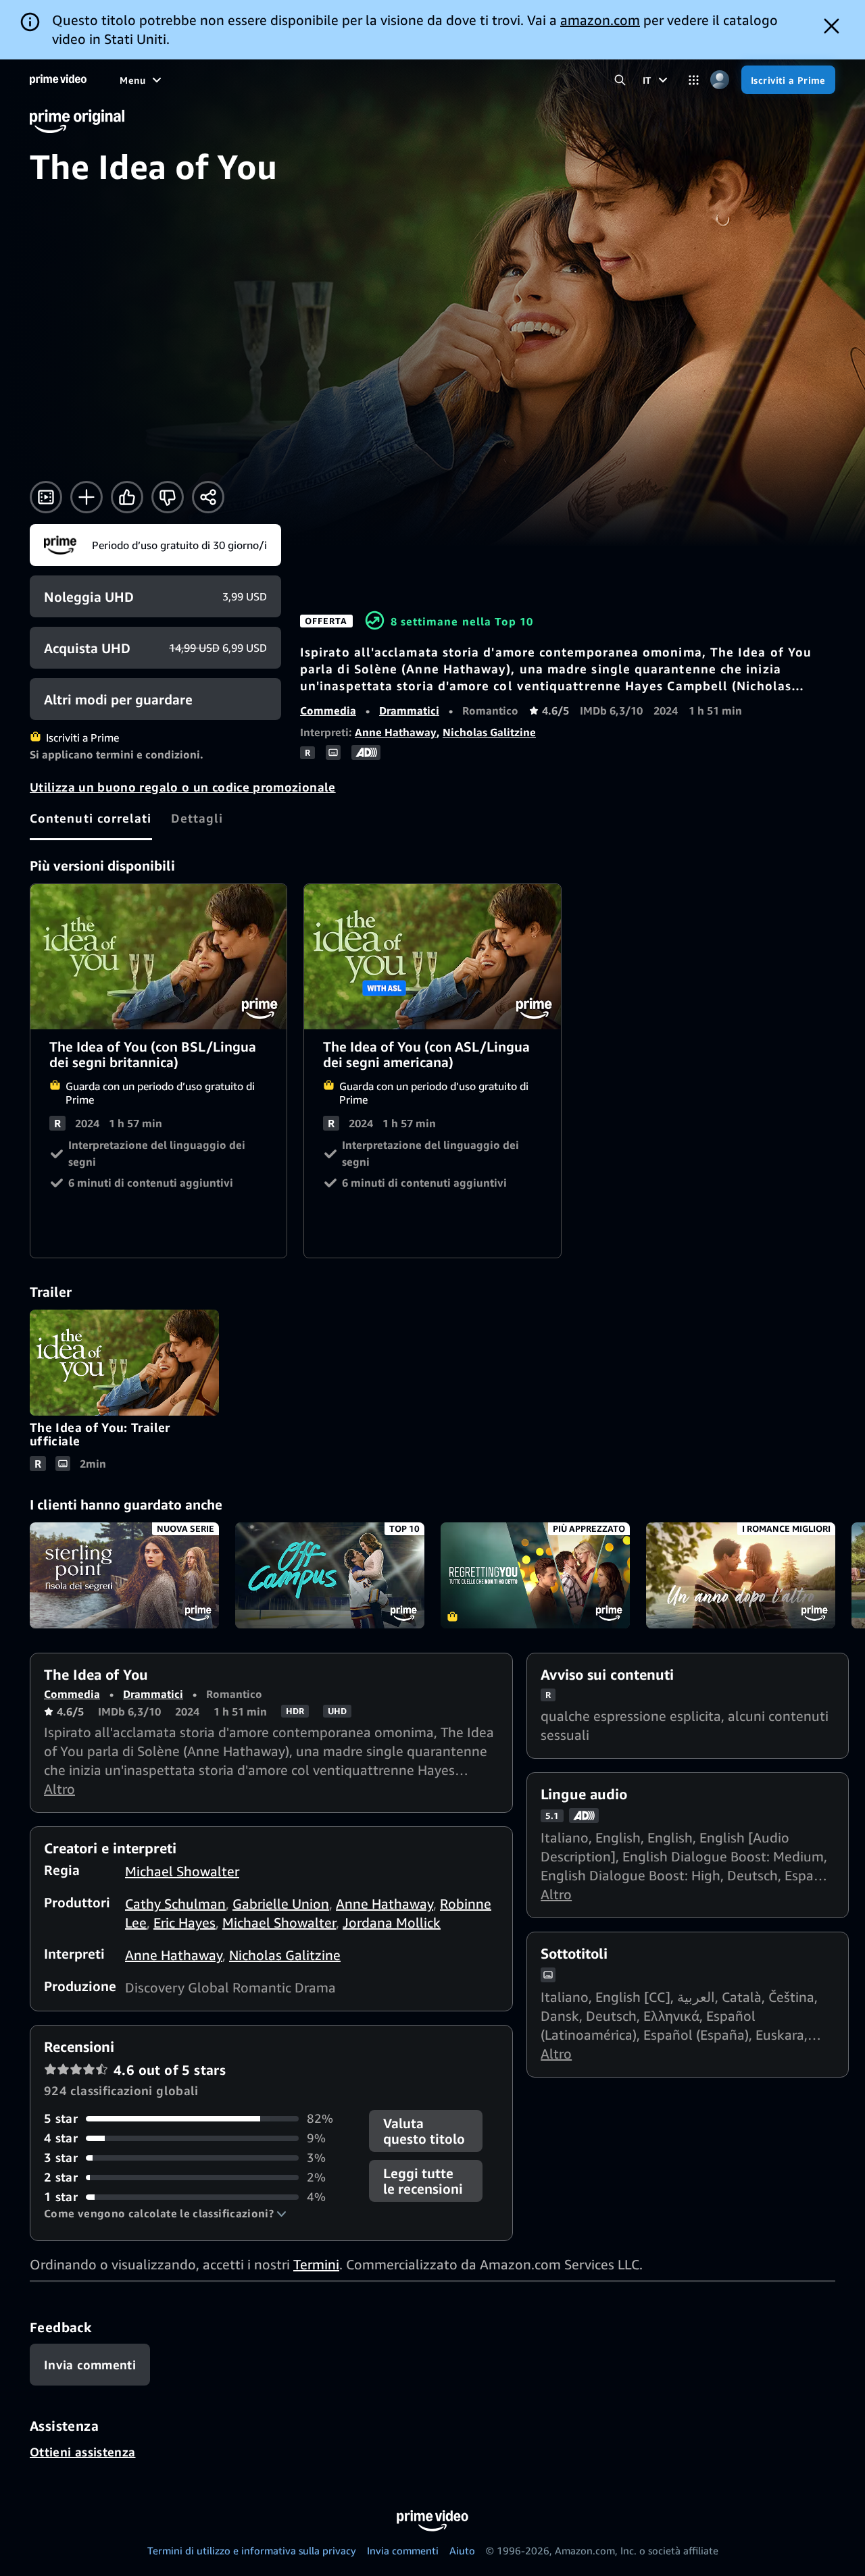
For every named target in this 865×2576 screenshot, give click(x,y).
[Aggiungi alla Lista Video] (86, 497)
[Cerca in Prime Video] (620, 80)
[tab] (91, 818)
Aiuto (462, 2550)
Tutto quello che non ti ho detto (535, 1576)
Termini (316, 2264)
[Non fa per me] (168, 497)
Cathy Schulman (175, 1904)
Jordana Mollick (392, 1923)
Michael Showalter (182, 1871)
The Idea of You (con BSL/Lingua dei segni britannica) (159, 956)
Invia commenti (403, 2550)
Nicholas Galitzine (489, 732)
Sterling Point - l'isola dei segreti (124, 1576)
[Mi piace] (127, 497)
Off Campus (330, 1576)
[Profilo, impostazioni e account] (720, 80)
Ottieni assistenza (82, 2452)
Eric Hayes (184, 1923)
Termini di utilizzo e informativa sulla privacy (252, 2550)
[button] (165, 2213)
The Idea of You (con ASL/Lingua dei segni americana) (433, 956)
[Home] (58, 80)
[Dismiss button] (832, 26)
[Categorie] (694, 80)
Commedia (328, 711)
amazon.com (600, 20)
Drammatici (409, 711)
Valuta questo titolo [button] (424, 2131)
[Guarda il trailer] (46, 497)
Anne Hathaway (396, 732)
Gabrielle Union (281, 1904)
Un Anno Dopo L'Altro (741, 1576)
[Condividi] (208, 497)
